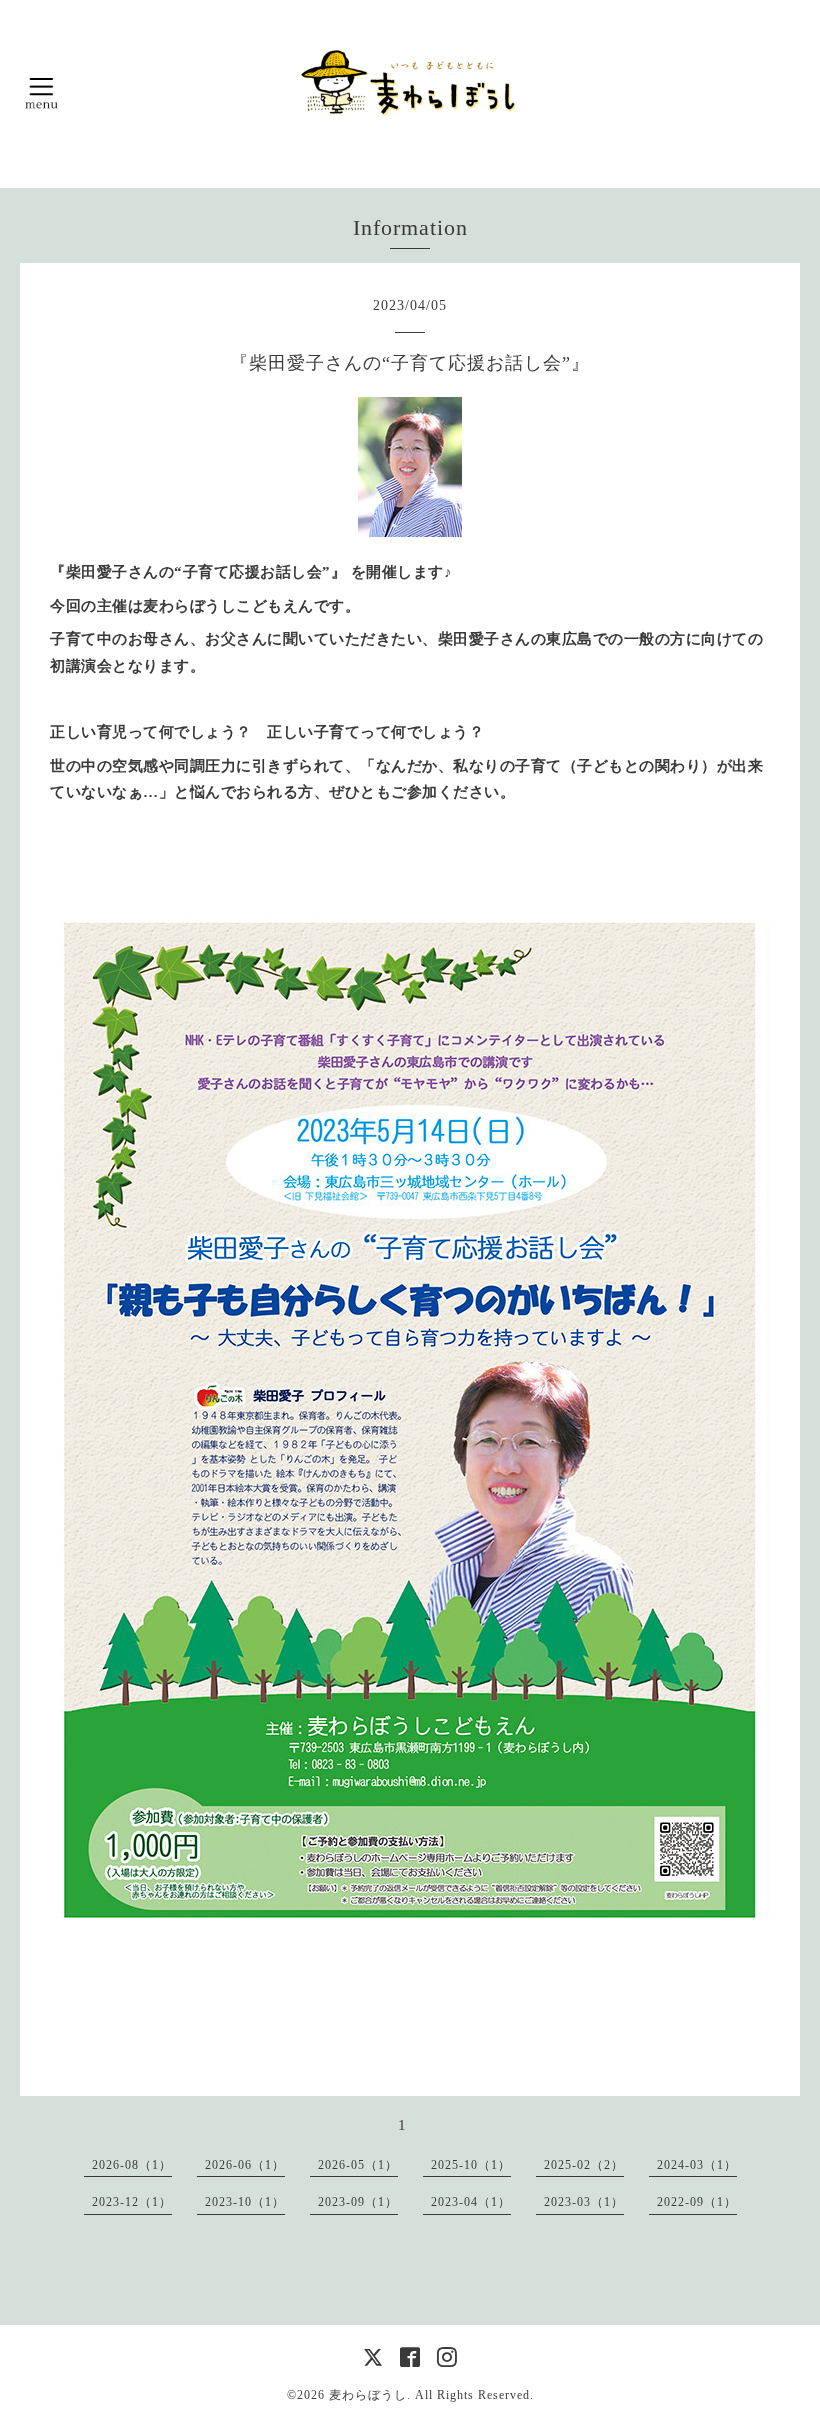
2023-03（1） (584, 2202)
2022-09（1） (697, 2202)
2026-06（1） (245, 2165)
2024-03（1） (697, 2165)
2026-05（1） (358, 2165)
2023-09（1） (358, 2202)
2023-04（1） (471, 2202)
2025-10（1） (471, 2165)
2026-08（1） (132, 2165)
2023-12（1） (132, 2202)
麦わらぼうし (368, 2395)
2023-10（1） (245, 2202)
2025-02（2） (584, 2165)
